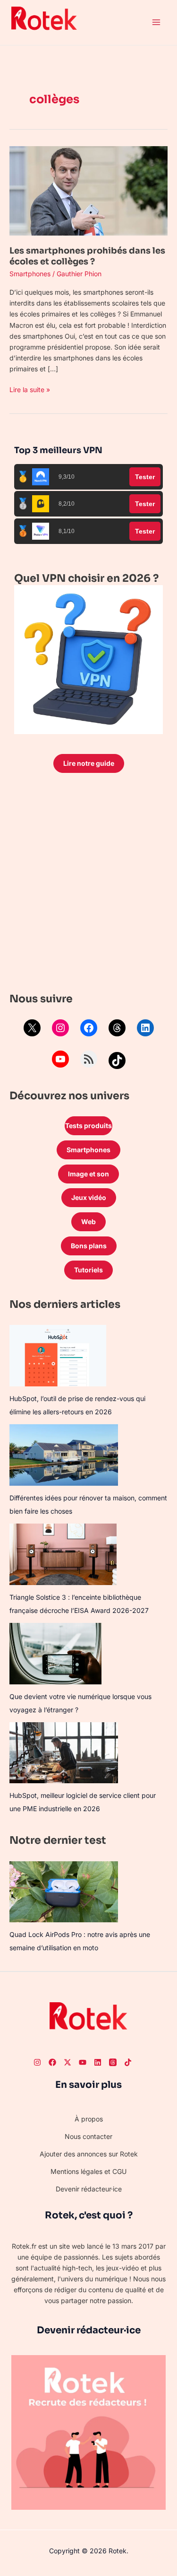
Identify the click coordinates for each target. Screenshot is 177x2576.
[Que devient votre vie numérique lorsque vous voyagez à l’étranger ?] (55, 1654)
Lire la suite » (30, 389)
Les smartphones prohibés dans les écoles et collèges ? (87, 256)
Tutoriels (88, 1270)
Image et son (88, 1174)
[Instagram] (60, 1028)
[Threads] (117, 1028)
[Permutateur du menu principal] (156, 22)
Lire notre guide (89, 763)
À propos (89, 2119)
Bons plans (89, 1246)
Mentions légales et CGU (88, 2171)
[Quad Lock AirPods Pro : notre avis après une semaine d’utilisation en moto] (64, 1892)
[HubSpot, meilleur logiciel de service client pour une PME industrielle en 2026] (64, 1753)
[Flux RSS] (89, 1059)
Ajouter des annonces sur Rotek (89, 2154)
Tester (145, 477)
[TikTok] (117, 1060)
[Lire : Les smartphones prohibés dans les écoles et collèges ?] (88, 190)
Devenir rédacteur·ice (89, 2189)
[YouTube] (60, 1059)
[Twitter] (67, 2062)
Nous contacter (88, 2136)
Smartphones (30, 274)
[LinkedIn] (145, 1028)
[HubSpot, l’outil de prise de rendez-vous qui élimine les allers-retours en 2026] (58, 1356)
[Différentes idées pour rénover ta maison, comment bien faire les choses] (64, 1455)
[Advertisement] (88, 885)
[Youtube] (83, 2062)
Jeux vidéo (89, 1197)
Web (88, 1222)
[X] (32, 1028)
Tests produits (88, 1126)
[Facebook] (89, 1028)
